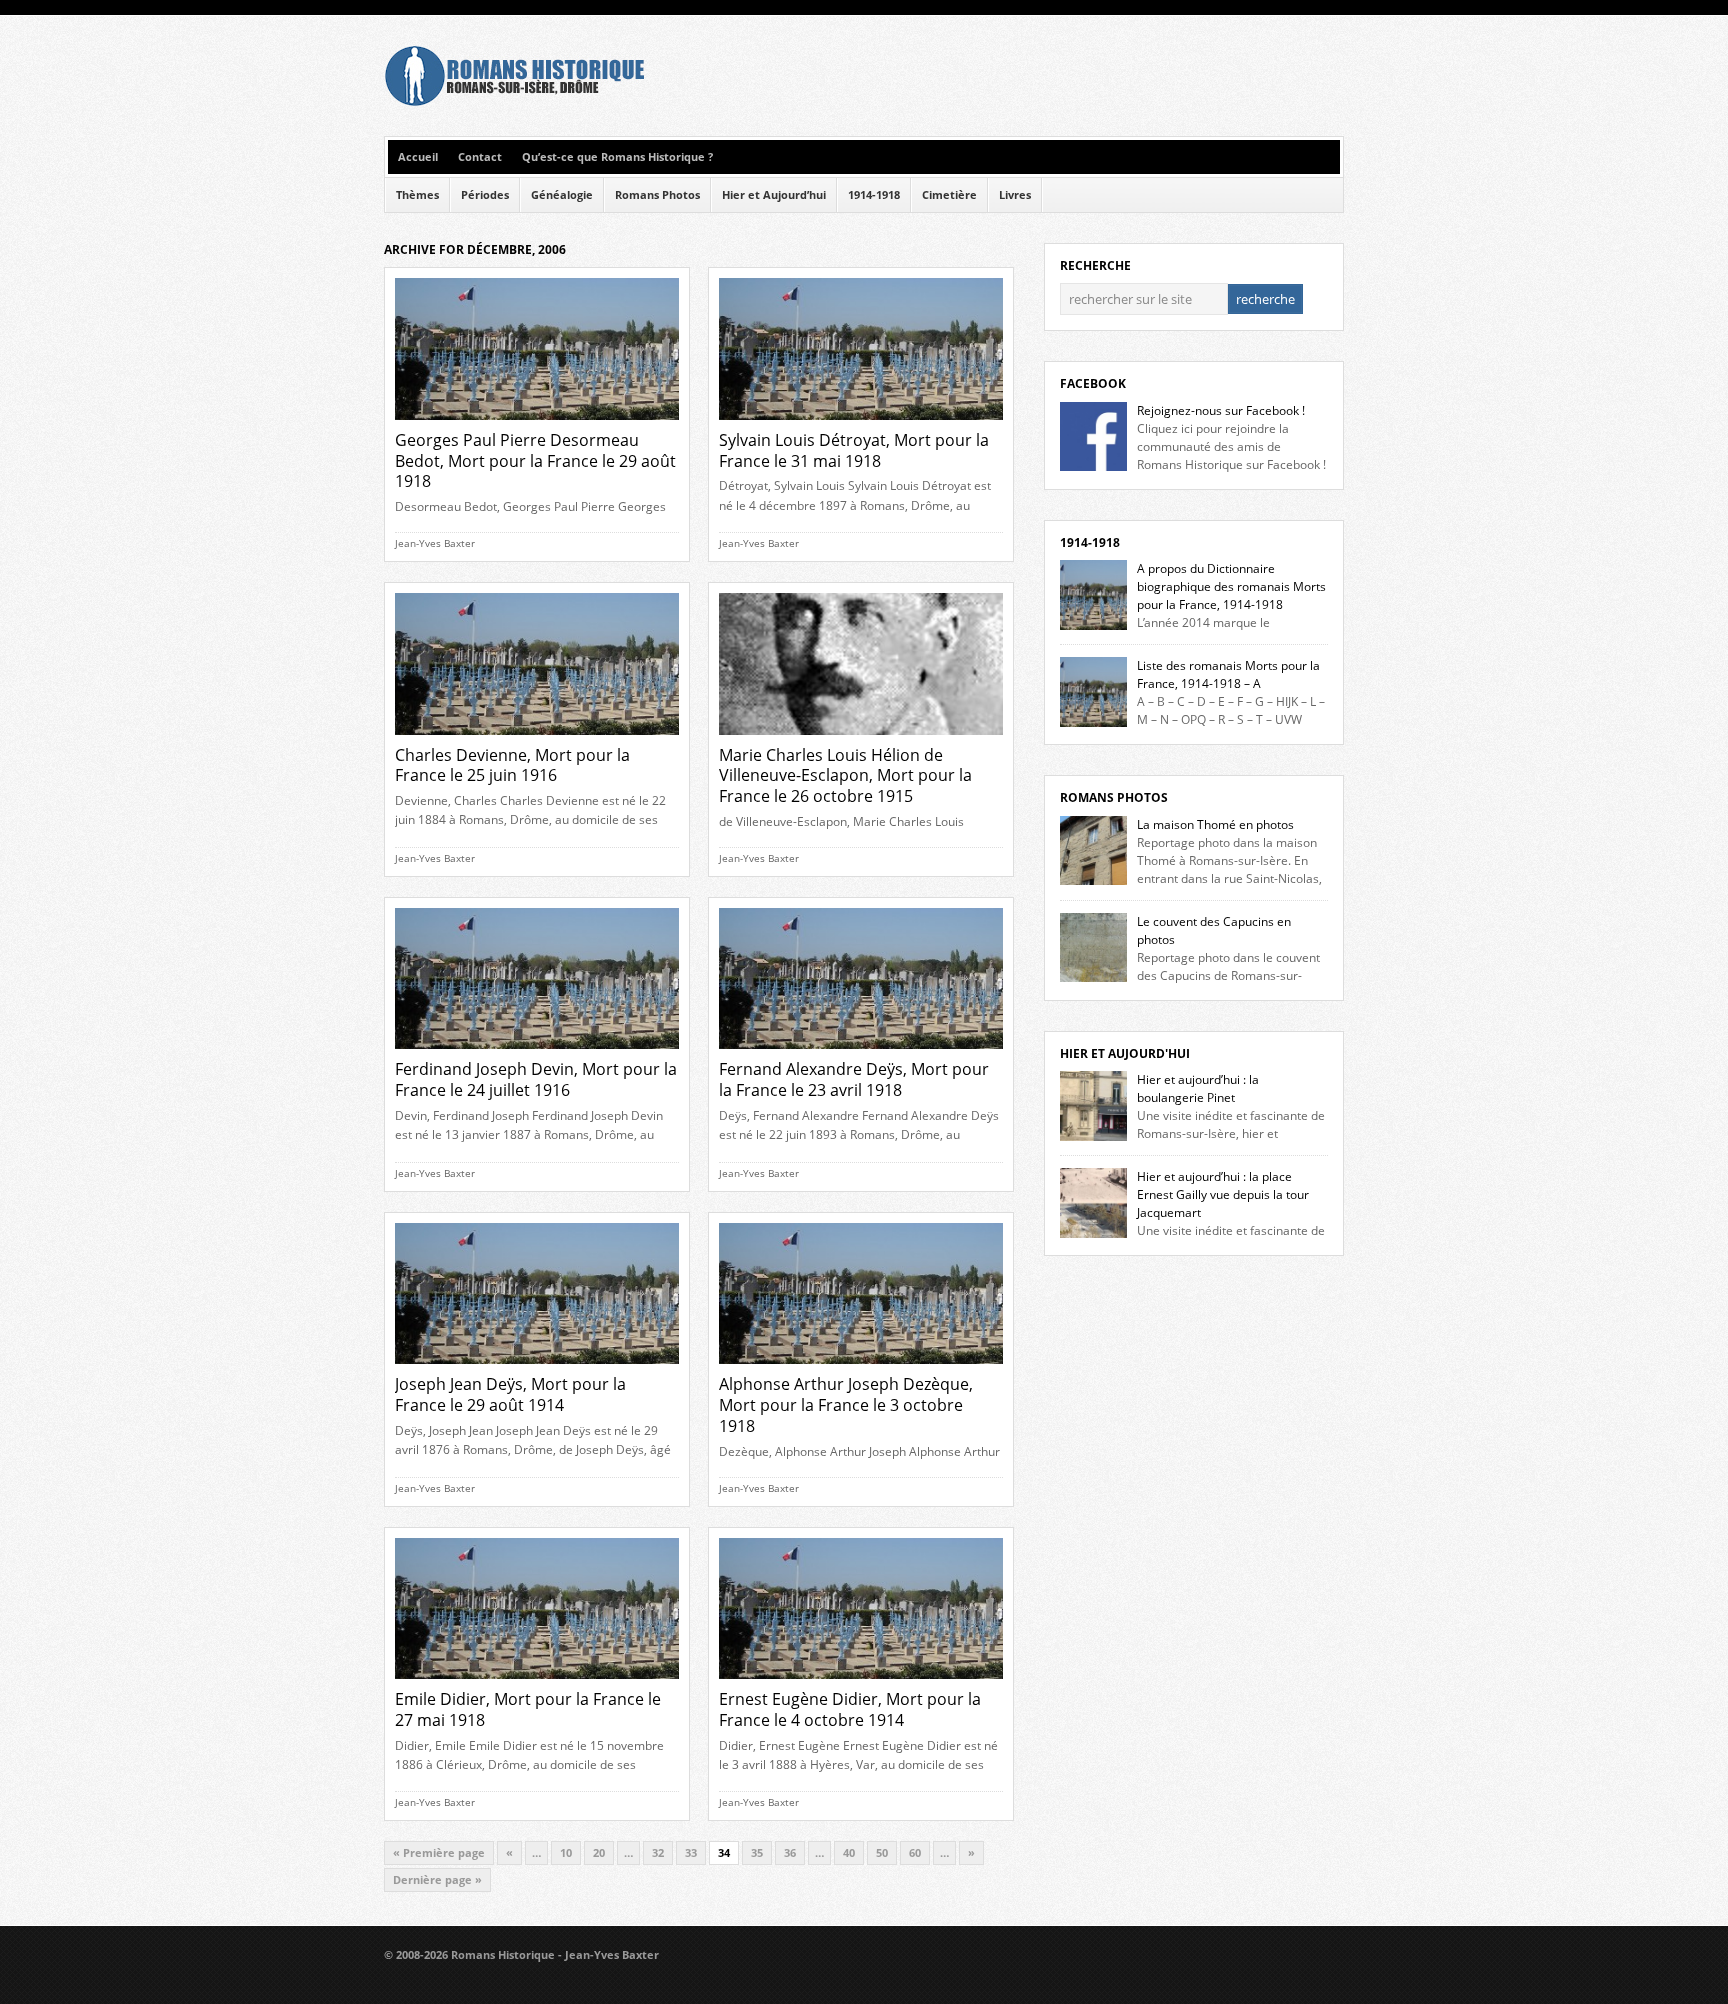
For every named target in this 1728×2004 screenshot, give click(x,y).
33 (691, 1853)
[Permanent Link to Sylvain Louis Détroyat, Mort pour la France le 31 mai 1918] (861, 425)
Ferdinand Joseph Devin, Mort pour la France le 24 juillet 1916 (536, 1079)
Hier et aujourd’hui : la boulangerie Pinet (1198, 1088)
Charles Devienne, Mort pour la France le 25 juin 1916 (512, 765)
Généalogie (562, 195)
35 (757, 1853)
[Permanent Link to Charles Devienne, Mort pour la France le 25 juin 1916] (537, 740)
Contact (480, 157)
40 (849, 1853)
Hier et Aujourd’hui (774, 195)
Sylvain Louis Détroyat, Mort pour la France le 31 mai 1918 (854, 450)
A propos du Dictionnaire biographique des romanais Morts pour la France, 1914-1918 (1231, 586)
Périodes (485, 195)
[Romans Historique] (514, 101)
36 (790, 1853)
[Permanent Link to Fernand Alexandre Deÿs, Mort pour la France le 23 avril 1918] (861, 1054)
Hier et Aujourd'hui (1125, 1053)
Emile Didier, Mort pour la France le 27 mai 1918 (528, 1709)
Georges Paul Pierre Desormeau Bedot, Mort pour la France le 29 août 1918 (535, 461)
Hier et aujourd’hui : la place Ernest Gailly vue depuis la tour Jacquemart (1223, 1194)
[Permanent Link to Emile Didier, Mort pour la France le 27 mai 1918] (537, 1684)
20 (599, 1853)
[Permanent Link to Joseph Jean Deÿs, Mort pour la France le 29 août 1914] (537, 1369)
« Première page (439, 1853)
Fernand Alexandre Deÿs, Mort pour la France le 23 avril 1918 (854, 1079)
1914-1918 (874, 195)
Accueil (418, 157)
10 (566, 1853)
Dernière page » (437, 1880)
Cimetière (949, 195)
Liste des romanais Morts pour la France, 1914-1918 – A (1228, 674)
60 (915, 1853)
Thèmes (417, 195)
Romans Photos (657, 195)
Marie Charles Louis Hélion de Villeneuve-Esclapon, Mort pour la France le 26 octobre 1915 (845, 776)
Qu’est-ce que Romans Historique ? (617, 157)
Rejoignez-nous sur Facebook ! (1221, 410)
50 (882, 1853)
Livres (1015, 195)
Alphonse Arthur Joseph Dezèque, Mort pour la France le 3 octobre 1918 (846, 1405)
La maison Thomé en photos (1215, 824)
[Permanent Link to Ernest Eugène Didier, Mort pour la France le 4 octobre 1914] (861, 1684)
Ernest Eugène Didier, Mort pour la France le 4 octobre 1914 (850, 1709)
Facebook (1093, 383)
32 (658, 1853)
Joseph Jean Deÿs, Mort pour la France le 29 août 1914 (510, 1394)
